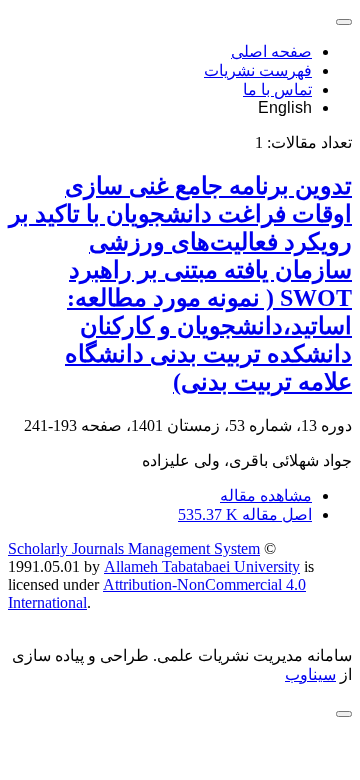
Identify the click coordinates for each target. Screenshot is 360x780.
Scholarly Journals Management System (134, 548)
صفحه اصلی (271, 51)
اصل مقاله (245, 514)
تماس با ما (277, 89)
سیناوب (310, 674)
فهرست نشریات (258, 70)
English (285, 107)
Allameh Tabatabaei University (202, 566)
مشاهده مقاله (266, 495)
